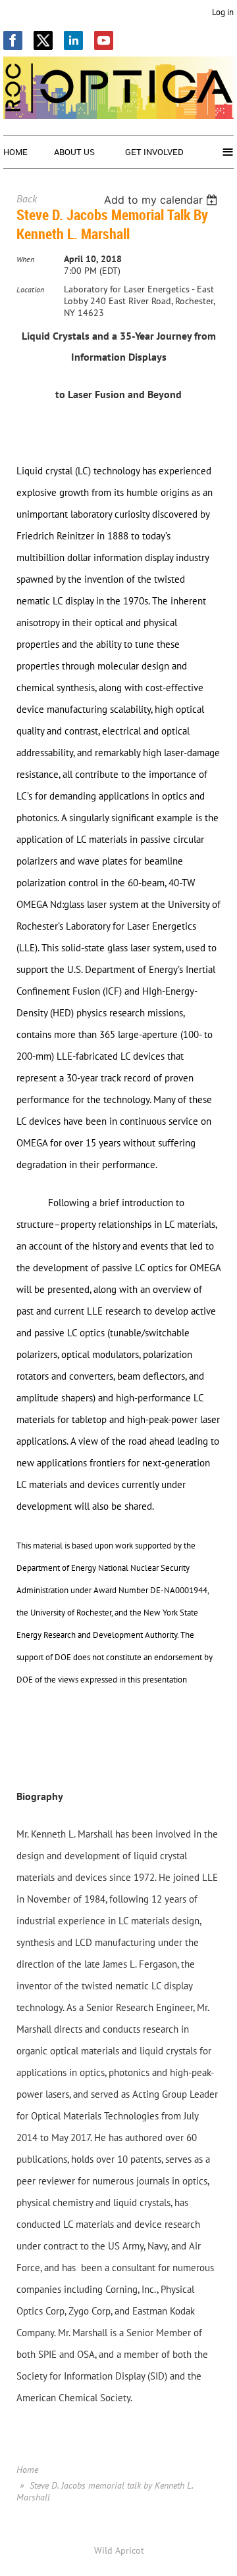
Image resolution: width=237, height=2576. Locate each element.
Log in (223, 12)
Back (27, 198)
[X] (43, 40)
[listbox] (162, 200)
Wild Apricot (119, 2550)
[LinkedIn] (73, 40)
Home (27, 2470)
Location (30, 289)
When (25, 259)
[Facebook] (13, 40)
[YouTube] (104, 40)
